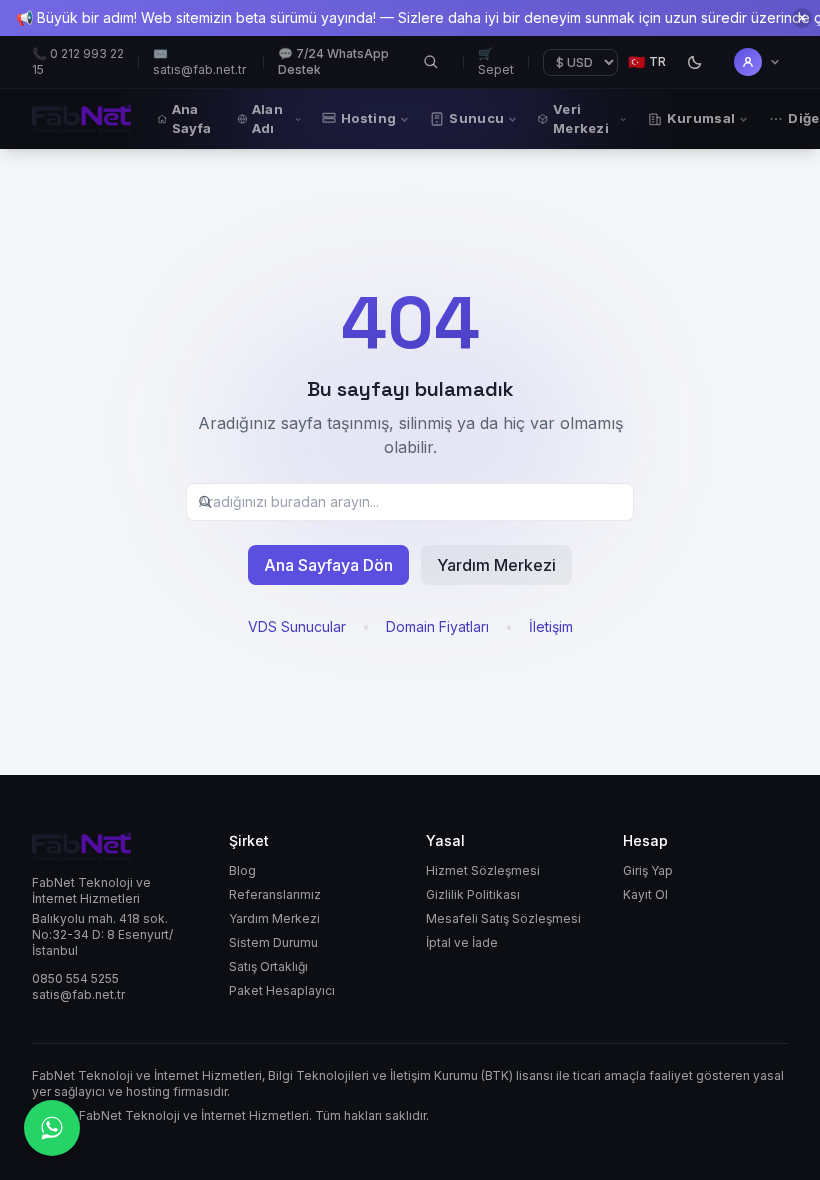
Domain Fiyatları (437, 626)
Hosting (368, 118)
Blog (242, 870)
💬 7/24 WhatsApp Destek (333, 61)
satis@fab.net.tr (78, 994)
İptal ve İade (462, 942)
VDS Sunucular (297, 626)
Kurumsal (701, 118)
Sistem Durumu (273, 942)
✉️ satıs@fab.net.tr (199, 61)
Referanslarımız (275, 894)
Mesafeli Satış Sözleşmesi (503, 918)
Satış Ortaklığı (268, 966)
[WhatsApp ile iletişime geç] (52, 1128)
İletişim (551, 626)
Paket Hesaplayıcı (282, 990)
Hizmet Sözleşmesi (483, 870)
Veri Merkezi (581, 118)
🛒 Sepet (496, 61)
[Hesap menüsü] (757, 62)
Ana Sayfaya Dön (328, 565)
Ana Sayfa (192, 118)
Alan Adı (267, 118)
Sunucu (476, 118)
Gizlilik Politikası (473, 894)
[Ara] (431, 62)
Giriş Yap (648, 870)
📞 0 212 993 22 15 (78, 61)
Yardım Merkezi (496, 565)
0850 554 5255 (75, 978)
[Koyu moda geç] (694, 62)
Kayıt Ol (645, 894)
